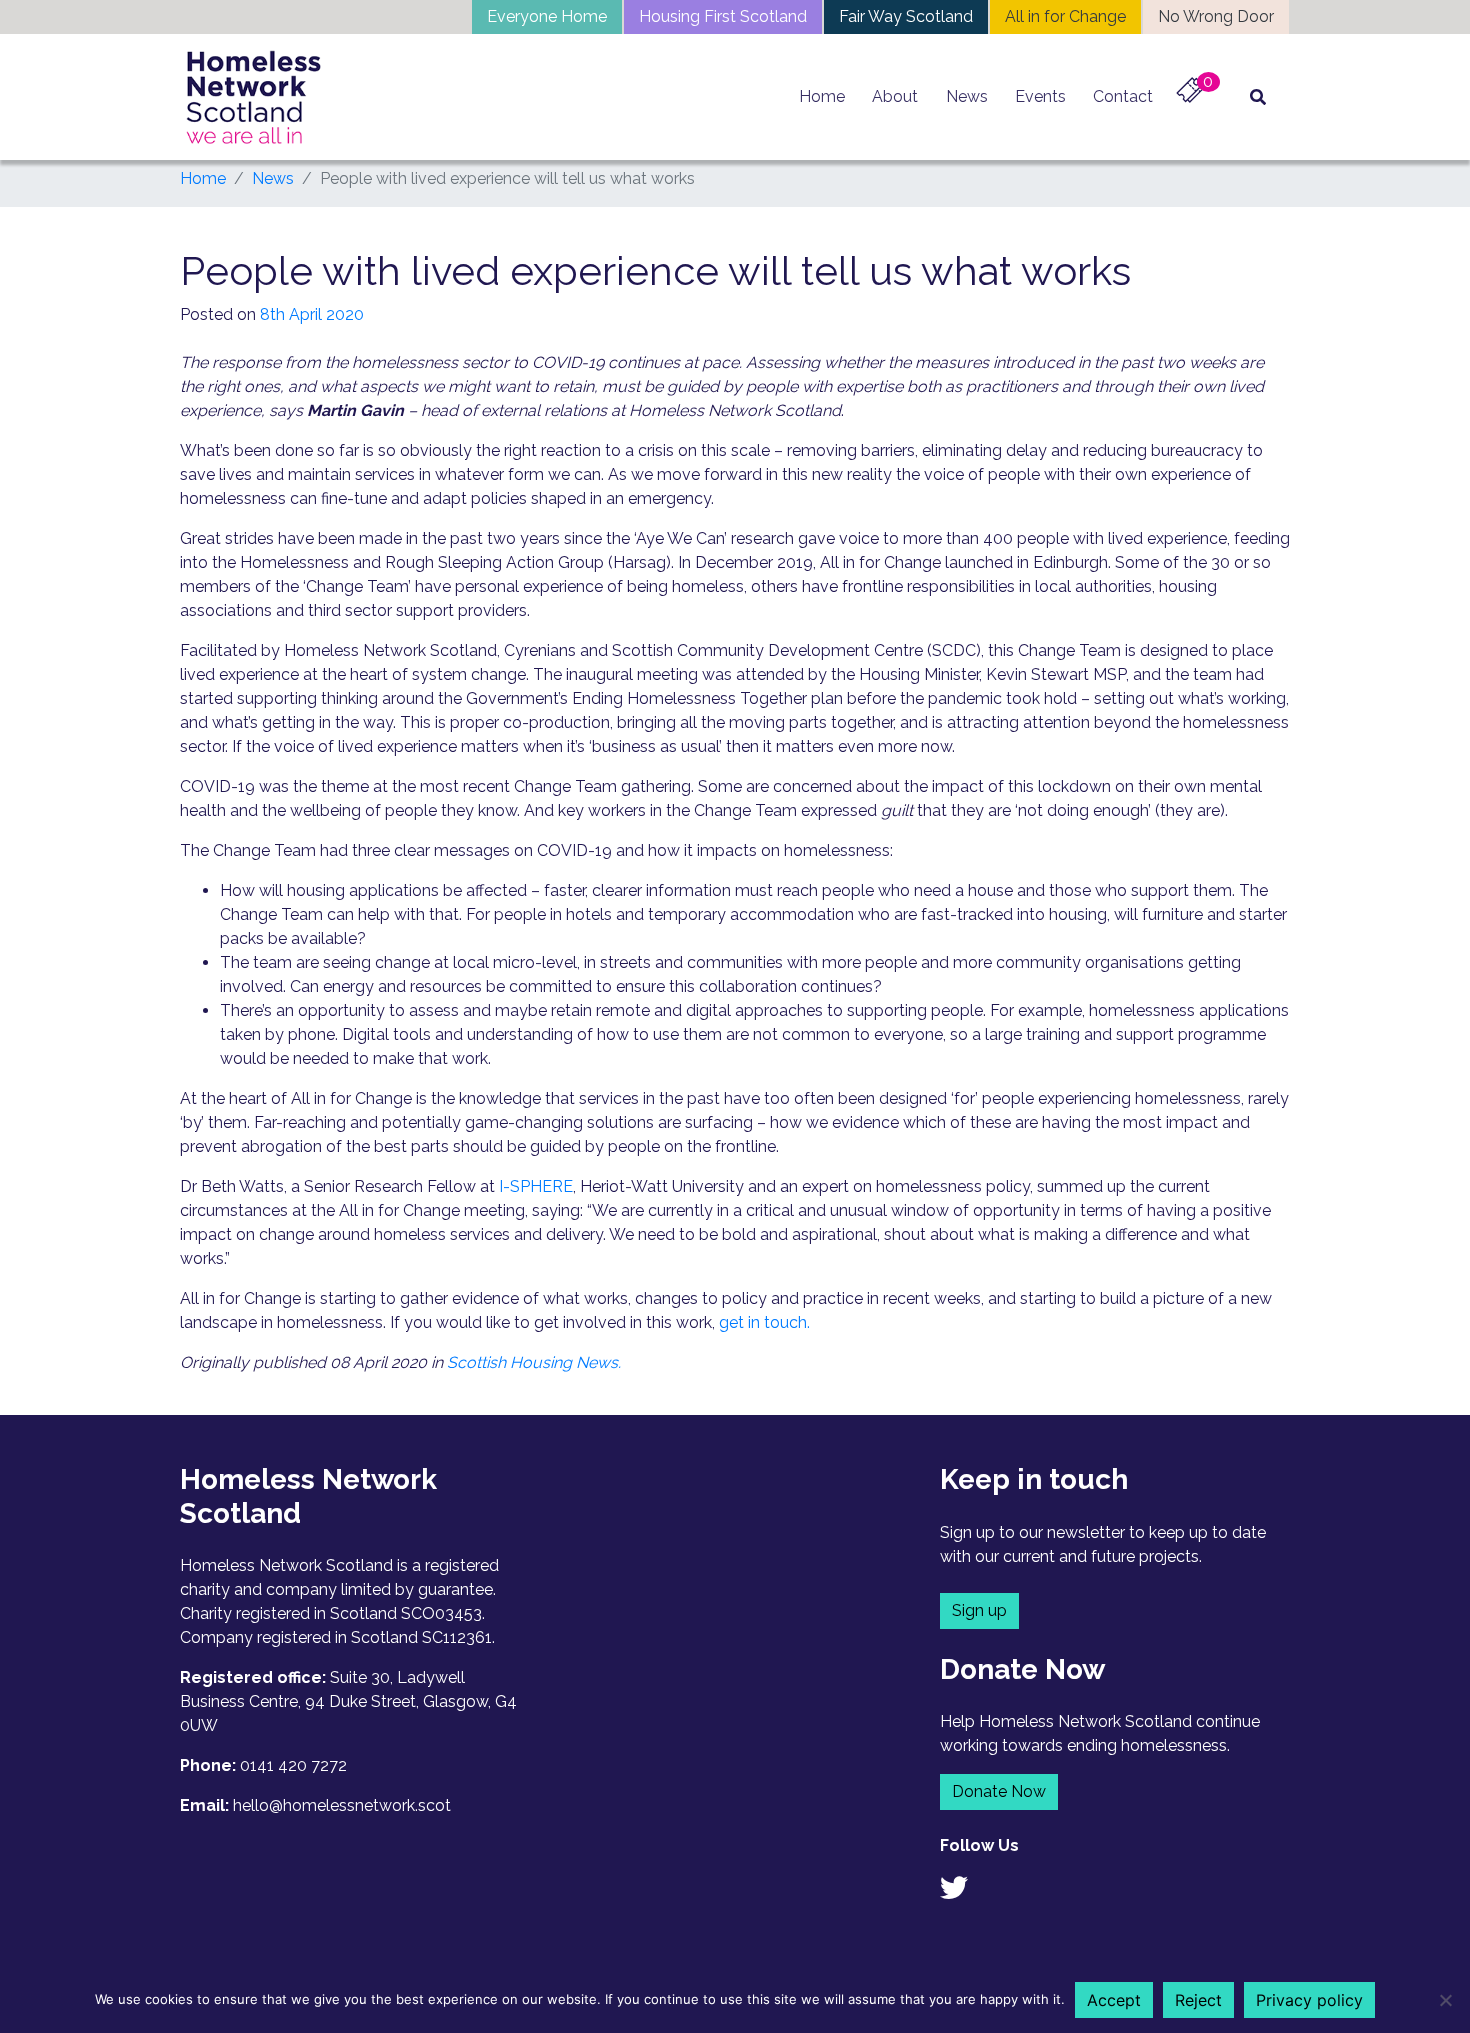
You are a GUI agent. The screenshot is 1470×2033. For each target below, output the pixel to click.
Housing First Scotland (723, 16)
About (895, 96)
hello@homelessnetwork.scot (342, 1805)
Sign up (979, 1610)
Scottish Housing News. (534, 1362)
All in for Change (1065, 16)
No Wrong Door (1216, 16)
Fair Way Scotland (906, 16)
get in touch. (764, 1322)
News (967, 96)
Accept (1114, 2000)
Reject (1198, 2000)
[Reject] (1445, 2000)
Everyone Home (547, 16)
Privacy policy (1309, 2000)
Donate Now (999, 1791)
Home (822, 96)
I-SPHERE (536, 1186)
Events (1040, 96)
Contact (1123, 96)
